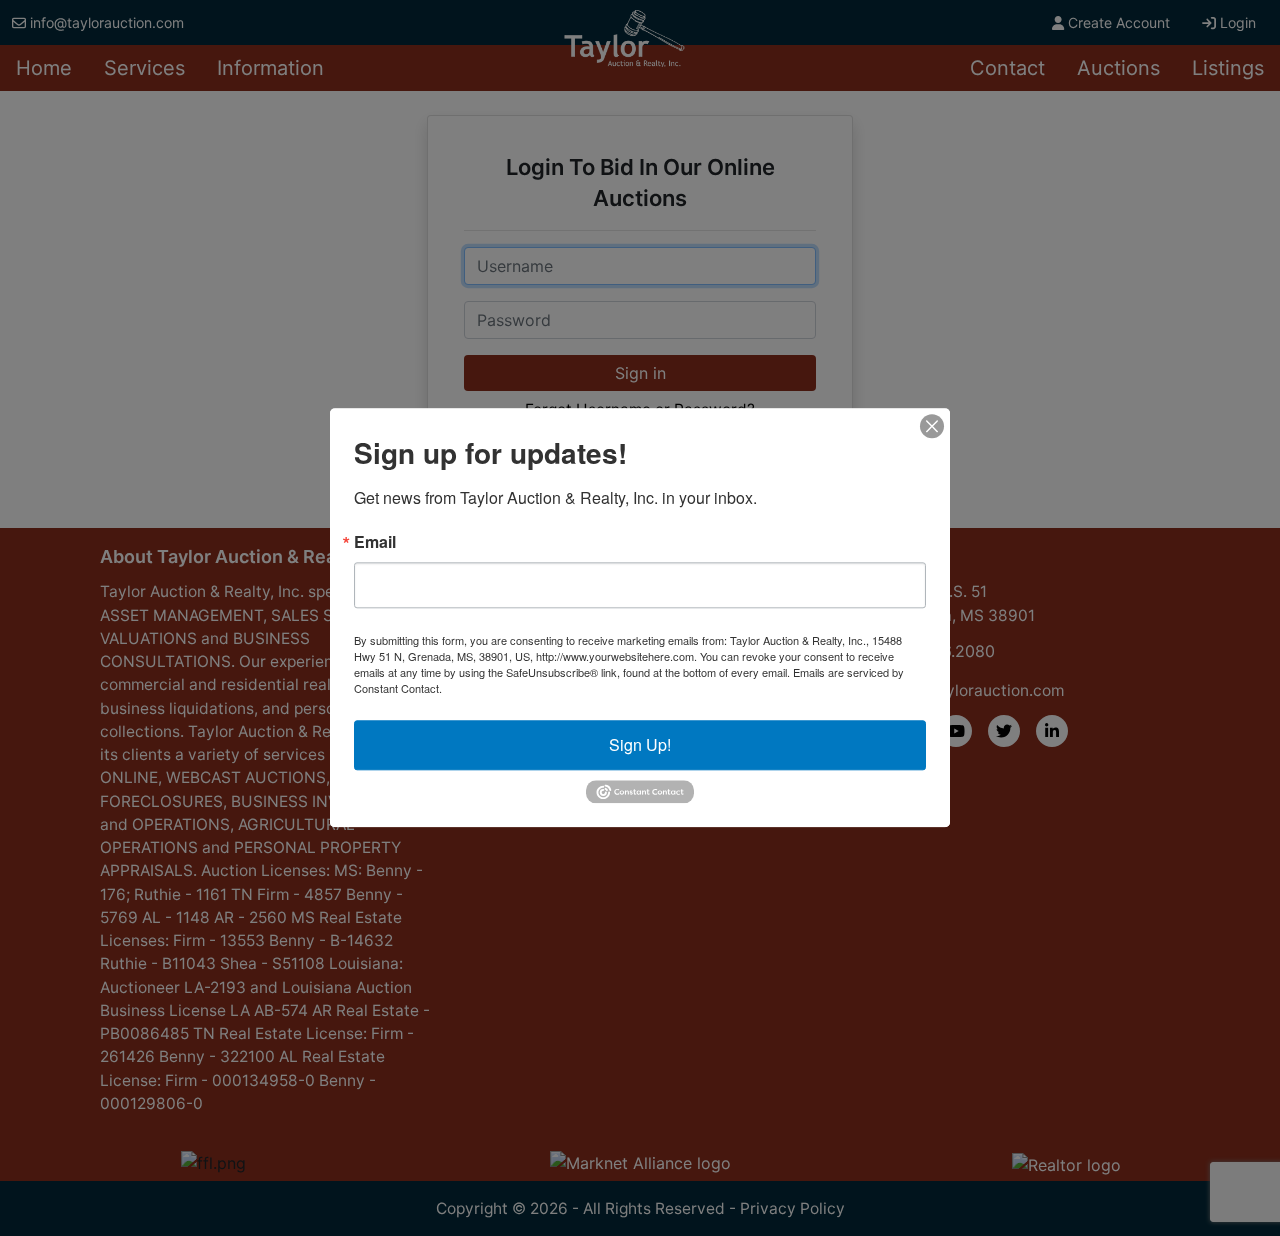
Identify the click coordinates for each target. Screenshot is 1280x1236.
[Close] (932, 426)
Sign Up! (640, 744)
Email (375, 542)
